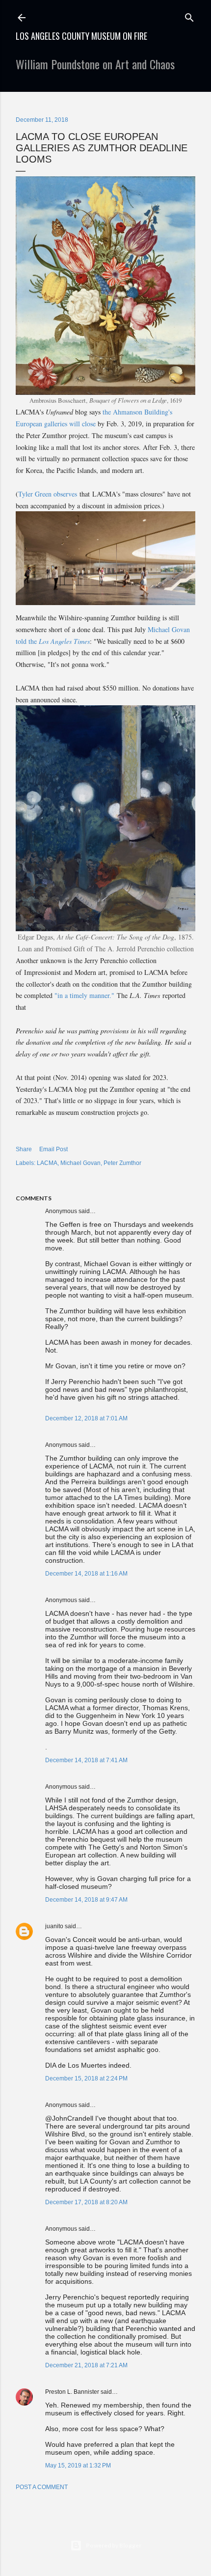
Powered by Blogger (114, 2545)
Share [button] (24, 1149)
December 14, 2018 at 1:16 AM (86, 1574)
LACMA (47, 1163)
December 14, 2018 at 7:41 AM (86, 1760)
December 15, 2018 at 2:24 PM (86, 2078)
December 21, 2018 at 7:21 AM (86, 2365)
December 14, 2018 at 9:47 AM (86, 1900)
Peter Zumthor (122, 1163)
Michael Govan (80, 1163)
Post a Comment (42, 2487)
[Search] (189, 15)
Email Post (53, 1149)
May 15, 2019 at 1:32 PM (78, 2465)
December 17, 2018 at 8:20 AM (86, 2202)
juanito (54, 1926)
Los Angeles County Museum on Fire (81, 36)
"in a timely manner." (84, 995)
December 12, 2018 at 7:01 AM (86, 1418)
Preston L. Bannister (72, 2392)
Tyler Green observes (48, 494)
